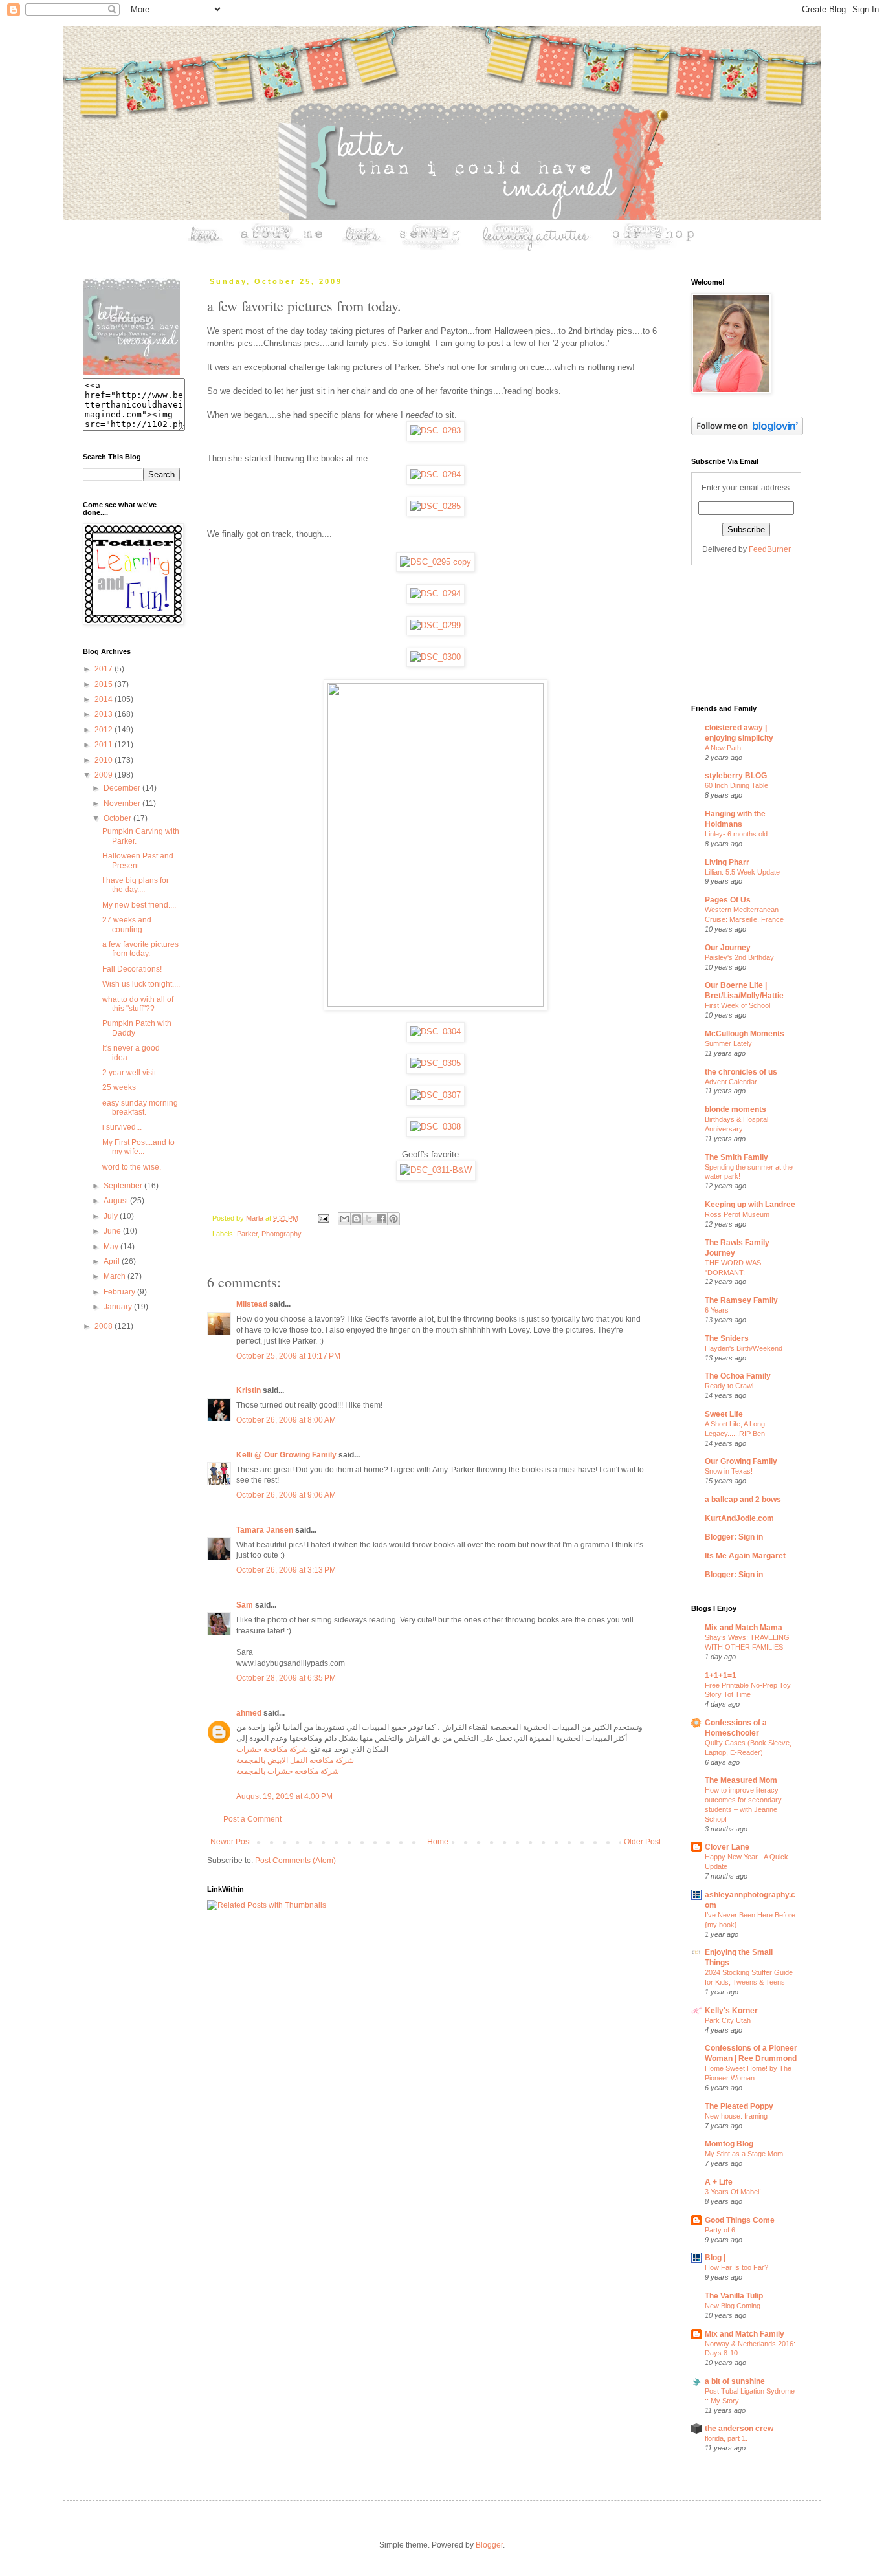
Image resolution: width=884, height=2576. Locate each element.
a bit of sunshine (735, 2381)
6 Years (717, 1310)
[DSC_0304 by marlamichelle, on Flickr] (436, 1031)
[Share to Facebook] (381, 1219)
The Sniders (727, 1338)
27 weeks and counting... (127, 924)
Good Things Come (740, 2220)
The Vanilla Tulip (734, 2296)
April (113, 1261)
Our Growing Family (741, 1461)
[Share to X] (369, 1219)
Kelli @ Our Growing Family (286, 1455)
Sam (245, 1605)
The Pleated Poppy (739, 2106)
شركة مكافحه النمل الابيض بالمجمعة (295, 1760)
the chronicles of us (741, 1072)
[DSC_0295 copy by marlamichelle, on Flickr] (436, 562)
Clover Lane (727, 1847)
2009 (105, 775)
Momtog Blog (729, 2144)
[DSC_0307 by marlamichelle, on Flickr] (436, 1095)
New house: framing (736, 2116)
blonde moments (735, 1109)
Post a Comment (252, 1819)
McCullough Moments (745, 1034)
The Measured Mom (741, 1780)
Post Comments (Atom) (295, 1861)
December (123, 788)
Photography (282, 1234)
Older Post (642, 1842)
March (116, 1276)
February (120, 1292)
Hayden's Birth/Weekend (744, 1348)
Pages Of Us (728, 900)
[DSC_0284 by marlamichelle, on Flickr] (436, 475)
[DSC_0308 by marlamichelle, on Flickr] (436, 1127)
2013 (105, 714)
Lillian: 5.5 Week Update (742, 872)
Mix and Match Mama (744, 1628)
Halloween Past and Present (138, 860)
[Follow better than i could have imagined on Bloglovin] (747, 433)
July (112, 1216)
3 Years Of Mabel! (733, 2192)
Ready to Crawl (729, 1386)
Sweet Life (724, 1414)
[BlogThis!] (357, 1219)
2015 (105, 684)
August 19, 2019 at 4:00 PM (284, 1796)
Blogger (489, 2545)
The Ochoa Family (738, 1376)
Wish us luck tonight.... (141, 984)
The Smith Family (736, 1157)
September (124, 1186)
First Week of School (737, 1005)
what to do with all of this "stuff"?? (138, 1004)
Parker (247, 1234)
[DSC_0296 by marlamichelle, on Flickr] (436, 1004)
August (117, 1201)
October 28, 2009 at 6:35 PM (286, 1678)
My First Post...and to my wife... (138, 1147)
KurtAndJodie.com (739, 1518)
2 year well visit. (130, 1073)
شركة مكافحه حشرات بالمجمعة (288, 1771)
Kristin (249, 1390)
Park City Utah (728, 2020)
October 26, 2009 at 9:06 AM (286, 1495)
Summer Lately (728, 1043)
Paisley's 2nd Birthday (739, 957)
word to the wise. (132, 1167)
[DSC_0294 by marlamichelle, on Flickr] (436, 594)
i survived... (122, 1127)
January (119, 1307)
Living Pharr (727, 862)
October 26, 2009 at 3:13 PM (286, 1570)
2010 (105, 760)
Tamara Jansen (265, 1530)
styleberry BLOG (736, 776)
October (118, 818)
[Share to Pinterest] (393, 1219)
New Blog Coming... (735, 2306)
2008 (105, 1326)
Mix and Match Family (745, 2334)
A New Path (723, 748)
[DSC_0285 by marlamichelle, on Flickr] (436, 506)
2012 (105, 730)
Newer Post (231, 1842)
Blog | (715, 2258)
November (123, 803)
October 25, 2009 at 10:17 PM (288, 1356)
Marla (256, 1218)
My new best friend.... (139, 905)
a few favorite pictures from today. (140, 949)
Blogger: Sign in (734, 1537)
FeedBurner (770, 549)
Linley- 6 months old (736, 834)
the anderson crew (739, 2429)
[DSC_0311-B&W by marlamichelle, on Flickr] (436, 1170)
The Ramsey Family (741, 1300)
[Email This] (344, 1219)
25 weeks (119, 1087)
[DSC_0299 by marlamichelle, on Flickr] (436, 625)
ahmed (249, 1713)
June (113, 1231)
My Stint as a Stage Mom (744, 2154)
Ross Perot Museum (737, 1214)
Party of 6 (720, 2230)
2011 (105, 745)
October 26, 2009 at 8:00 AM (286, 1420)
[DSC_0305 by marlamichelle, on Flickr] (436, 1063)
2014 (105, 699)
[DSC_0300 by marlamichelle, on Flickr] (436, 657)
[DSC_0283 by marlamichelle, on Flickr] (436, 431)
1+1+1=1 (721, 1675)
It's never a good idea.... (131, 1053)
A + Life (719, 2182)
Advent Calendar (731, 1082)
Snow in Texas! (729, 1471)
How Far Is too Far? (736, 2267)
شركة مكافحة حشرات (272, 1749)
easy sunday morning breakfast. (140, 1108)
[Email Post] (323, 1218)
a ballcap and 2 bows (743, 1500)
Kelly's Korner (731, 2011)
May (112, 1247)
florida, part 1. (726, 2438)
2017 (105, 669)
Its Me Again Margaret (745, 1556)
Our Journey (728, 948)
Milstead (252, 1304)
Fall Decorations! (132, 969)
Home (438, 1842)
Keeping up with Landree (750, 1205)
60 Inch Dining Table (736, 785)
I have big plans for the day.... (136, 885)
